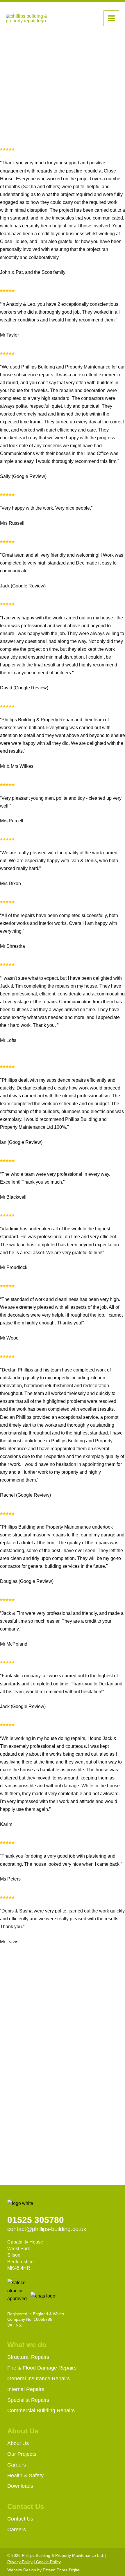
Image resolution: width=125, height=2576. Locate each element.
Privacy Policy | (22, 2562)
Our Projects (22, 2454)
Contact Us (20, 2519)
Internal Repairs (26, 2389)
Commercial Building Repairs (41, 2410)
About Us (18, 2443)
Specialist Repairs (28, 2400)
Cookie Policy (48, 2562)
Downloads (20, 2486)
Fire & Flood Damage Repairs (42, 2368)
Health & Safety (25, 2476)
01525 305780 (36, 2220)
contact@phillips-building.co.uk (47, 2229)
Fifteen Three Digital (61, 2570)
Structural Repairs (28, 2357)
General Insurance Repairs (39, 2379)
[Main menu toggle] (111, 18)
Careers (17, 2465)
